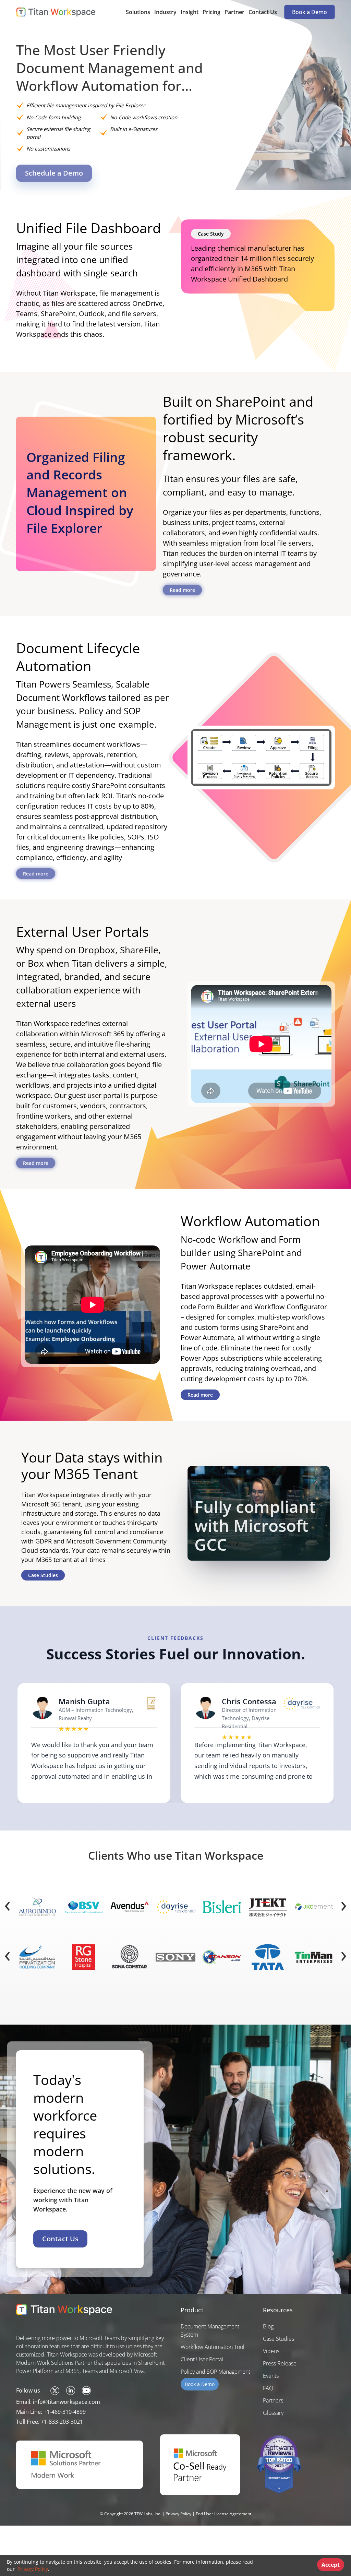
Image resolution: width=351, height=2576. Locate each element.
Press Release (280, 2363)
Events (271, 2376)
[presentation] (7, 1904)
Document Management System (210, 2330)
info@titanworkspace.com (66, 2402)
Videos (271, 2351)
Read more (182, 590)
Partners (273, 2400)
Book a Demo (309, 12)
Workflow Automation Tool (213, 2347)
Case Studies (43, 1575)
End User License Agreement (223, 2514)
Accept (331, 2565)
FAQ (268, 2388)
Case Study (211, 234)
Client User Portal (202, 2359)
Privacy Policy (32, 2569)
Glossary (273, 2413)
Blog (268, 2326)
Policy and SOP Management (215, 2372)
